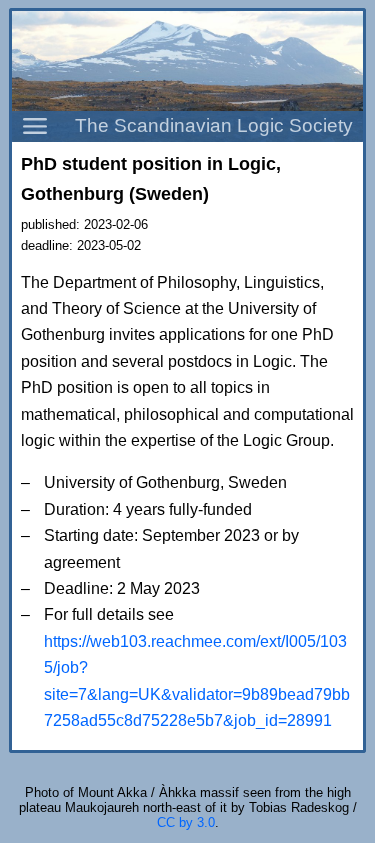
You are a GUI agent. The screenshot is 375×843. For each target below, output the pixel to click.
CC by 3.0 (186, 822)
